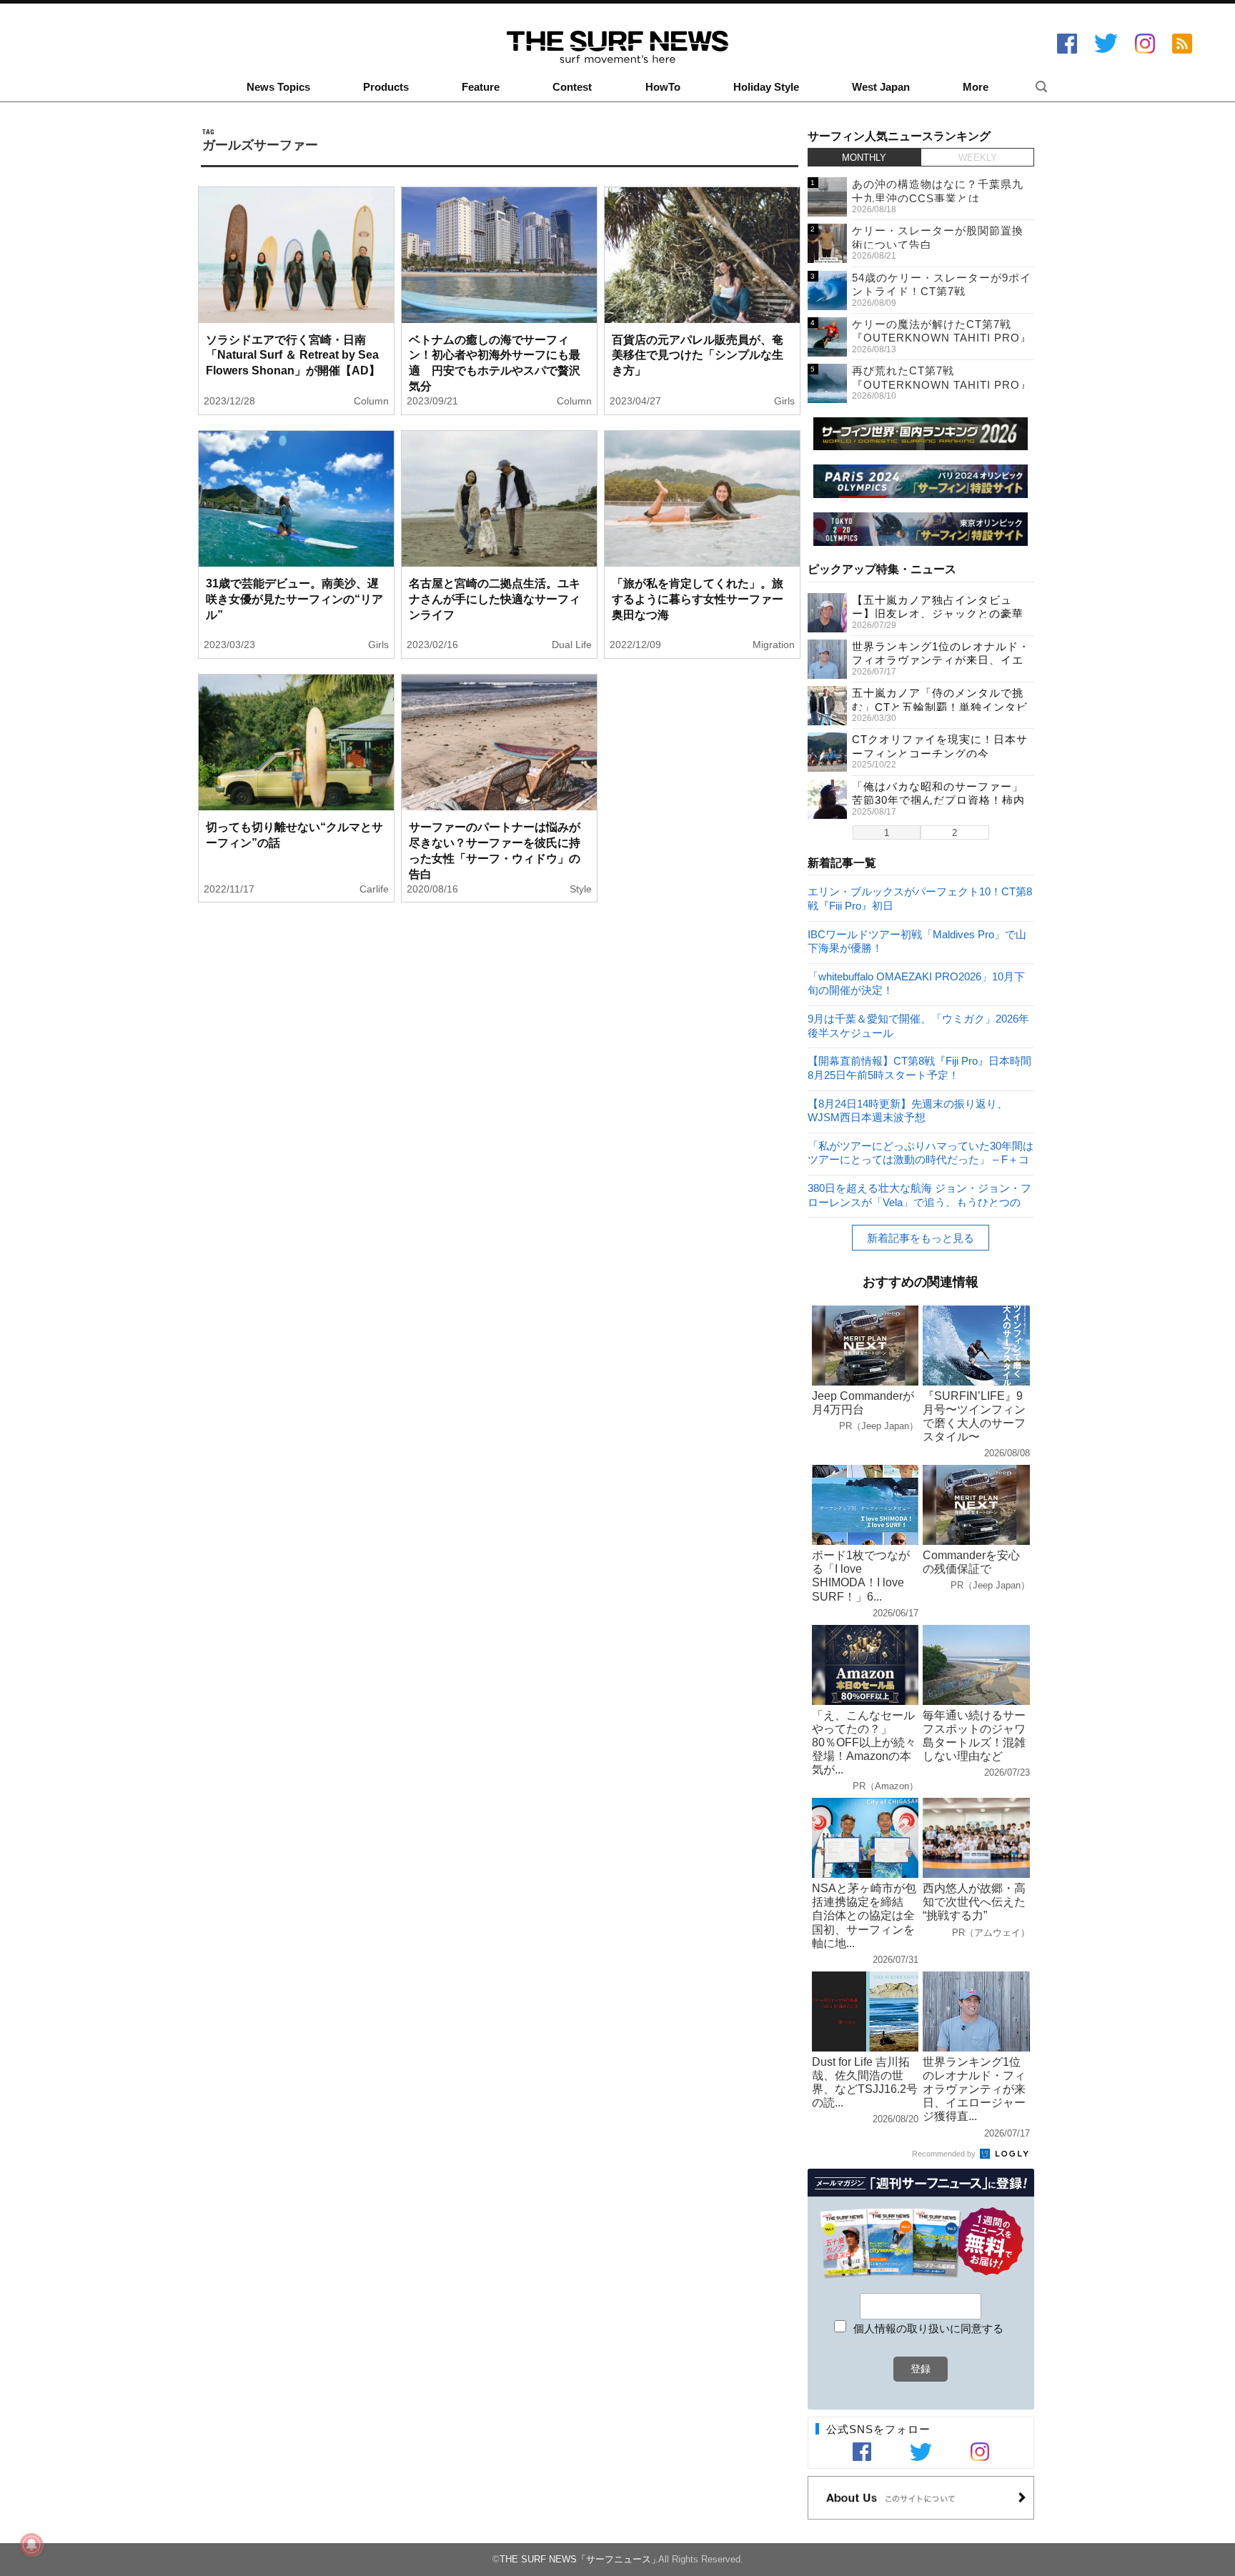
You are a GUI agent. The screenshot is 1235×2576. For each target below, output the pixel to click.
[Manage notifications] (31, 2545)
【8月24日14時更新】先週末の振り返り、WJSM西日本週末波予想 (908, 1110)
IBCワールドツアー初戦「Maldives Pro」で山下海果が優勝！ (917, 941)
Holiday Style (766, 87)
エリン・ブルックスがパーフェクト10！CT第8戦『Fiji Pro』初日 (920, 898)
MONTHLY (864, 158)
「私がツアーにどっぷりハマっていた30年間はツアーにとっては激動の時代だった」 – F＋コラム (921, 1152)
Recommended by (945, 2154)
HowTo (663, 87)
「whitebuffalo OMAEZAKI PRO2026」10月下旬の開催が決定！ (916, 983)
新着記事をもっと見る (921, 1238)
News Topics (278, 87)
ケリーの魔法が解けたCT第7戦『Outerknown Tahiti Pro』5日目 (942, 338)
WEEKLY (978, 158)
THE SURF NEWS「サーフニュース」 (580, 2559)
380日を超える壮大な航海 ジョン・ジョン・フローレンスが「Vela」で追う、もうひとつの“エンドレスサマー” (919, 1194)
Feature (481, 87)
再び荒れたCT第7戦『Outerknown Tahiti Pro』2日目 (942, 384)
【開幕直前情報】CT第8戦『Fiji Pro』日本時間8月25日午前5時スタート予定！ (919, 1067)
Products (386, 87)
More (976, 87)
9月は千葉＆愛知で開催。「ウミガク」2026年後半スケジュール (918, 1025)
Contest (572, 87)
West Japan (881, 87)
